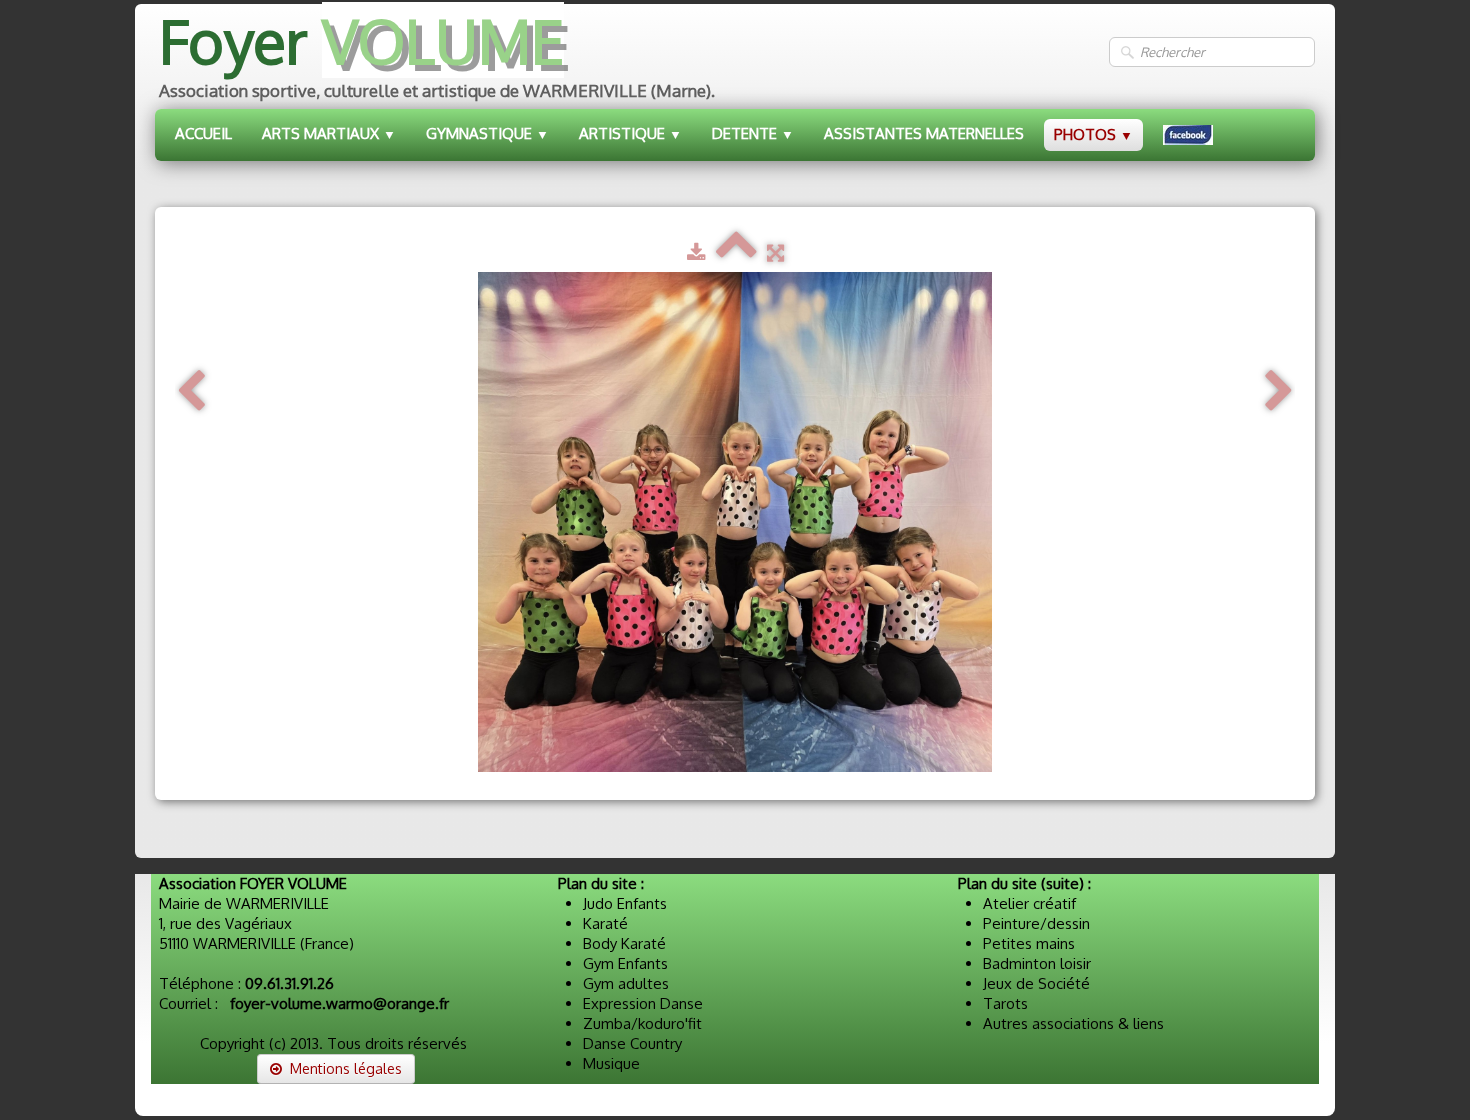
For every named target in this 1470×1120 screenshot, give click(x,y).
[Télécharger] (696, 252)
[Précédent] (191, 391)
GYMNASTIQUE (487, 133)
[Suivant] (1279, 391)
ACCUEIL (203, 133)
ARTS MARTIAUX (329, 133)
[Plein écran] (775, 252)
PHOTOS (1093, 134)
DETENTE (753, 133)
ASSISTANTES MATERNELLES (924, 133)
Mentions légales (346, 1068)
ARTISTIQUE (630, 133)
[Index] (736, 252)
